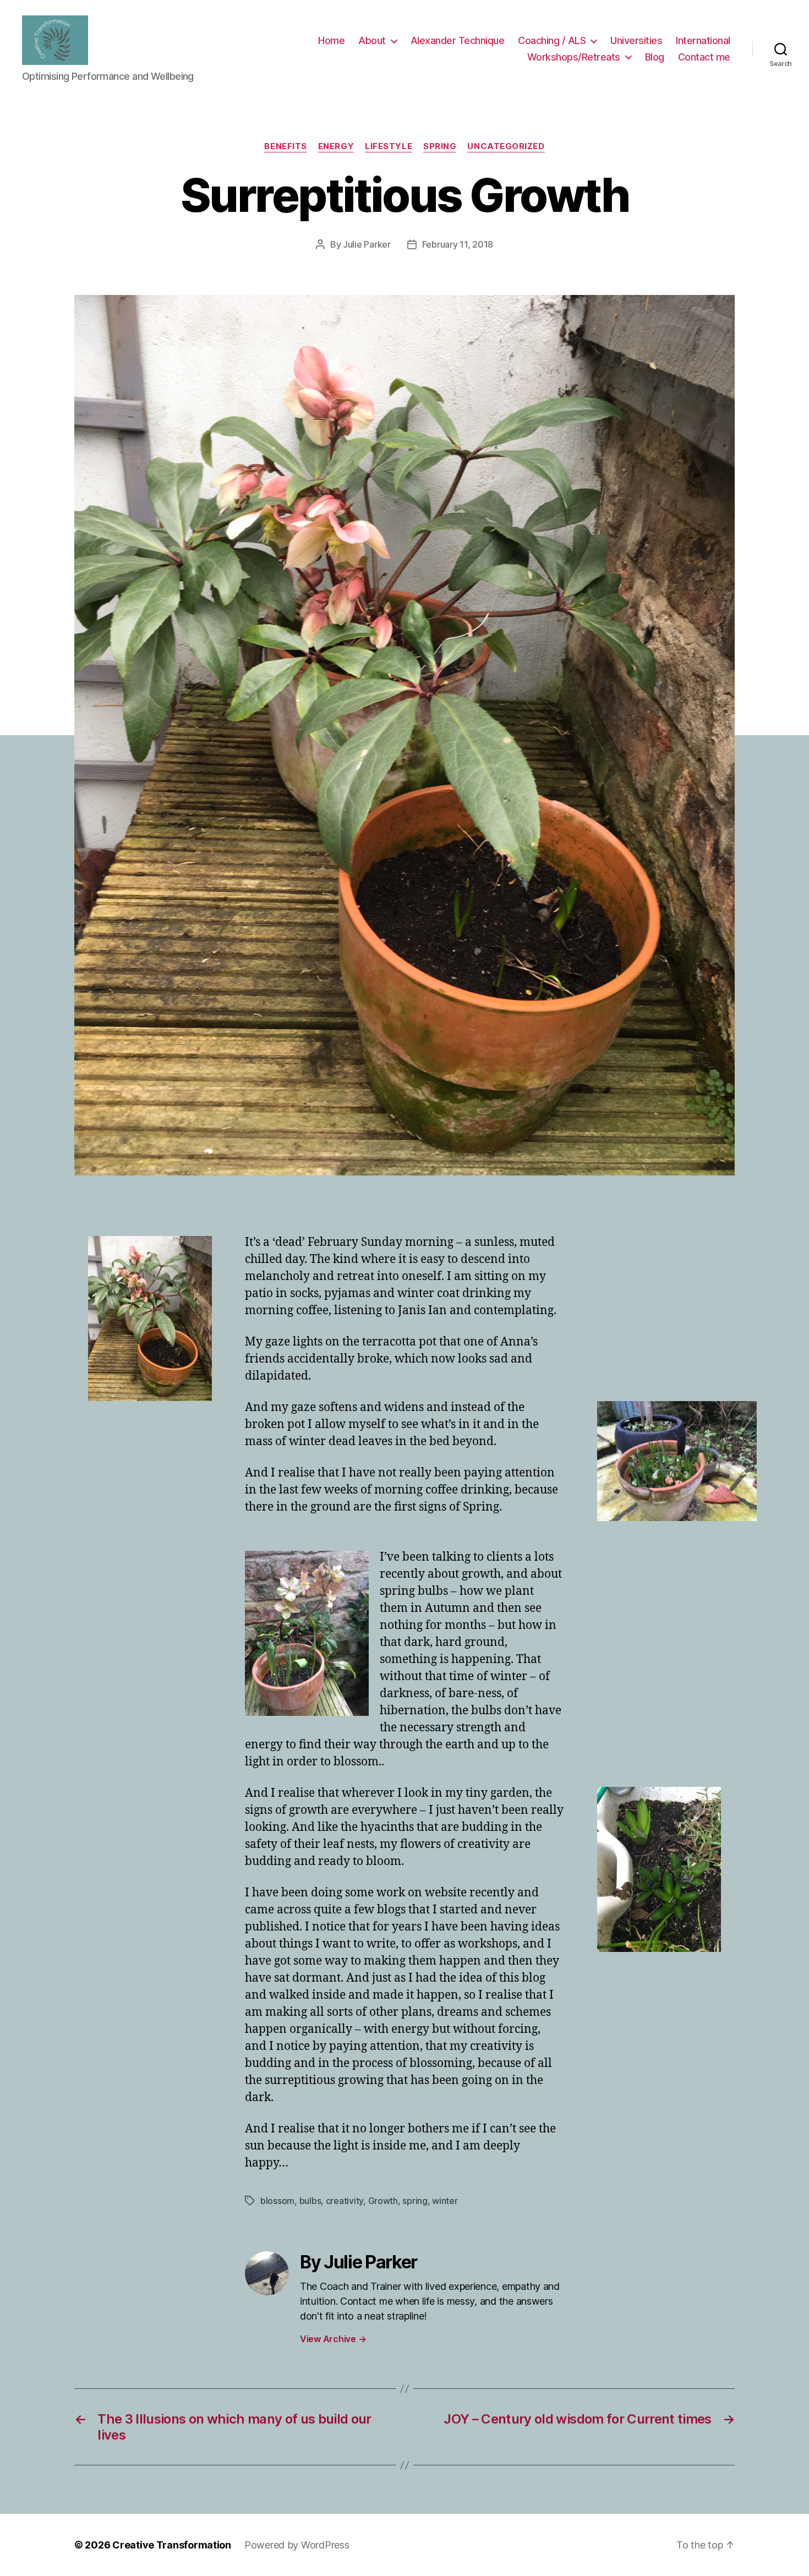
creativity (345, 2201)
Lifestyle (389, 146)
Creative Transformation (172, 2545)
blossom (277, 2201)
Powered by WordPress (297, 2545)
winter (445, 2201)
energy (336, 146)
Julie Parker (367, 244)
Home (331, 40)
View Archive (333, 2339)
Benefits (285, 146)
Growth (383, 2201)
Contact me (704, 57)
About (372, 40)
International (703, 40)
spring (440, 146)
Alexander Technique (458, 40)
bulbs (310, 2201)
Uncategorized (506, 146)
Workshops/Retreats (574, 57)
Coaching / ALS (552, 40)
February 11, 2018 (458, 244)
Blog (655, 57)
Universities (636, 40)
